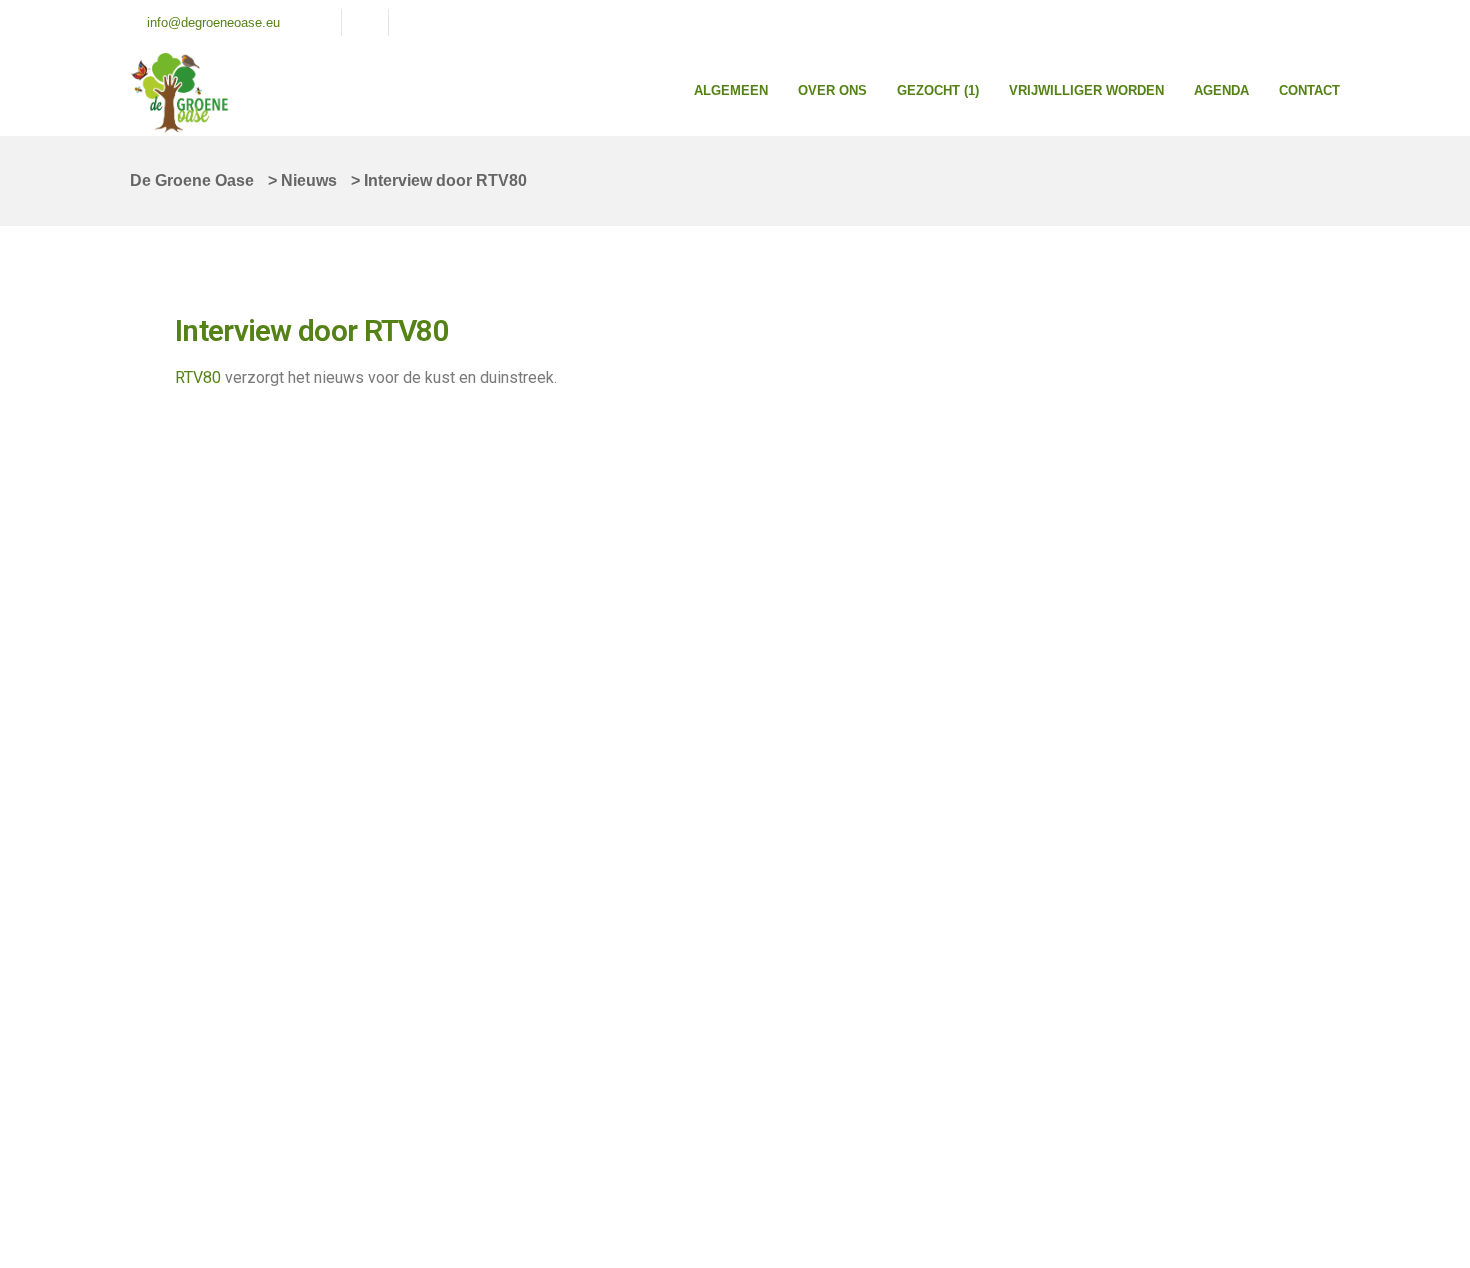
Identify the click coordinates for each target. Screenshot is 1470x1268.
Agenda (1221, 90)
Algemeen (731, 90)
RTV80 (198, 377)
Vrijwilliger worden (1086, 90)
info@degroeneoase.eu (213, 22)
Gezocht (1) (938, 90)
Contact (1309, 90)
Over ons (832, 90)
